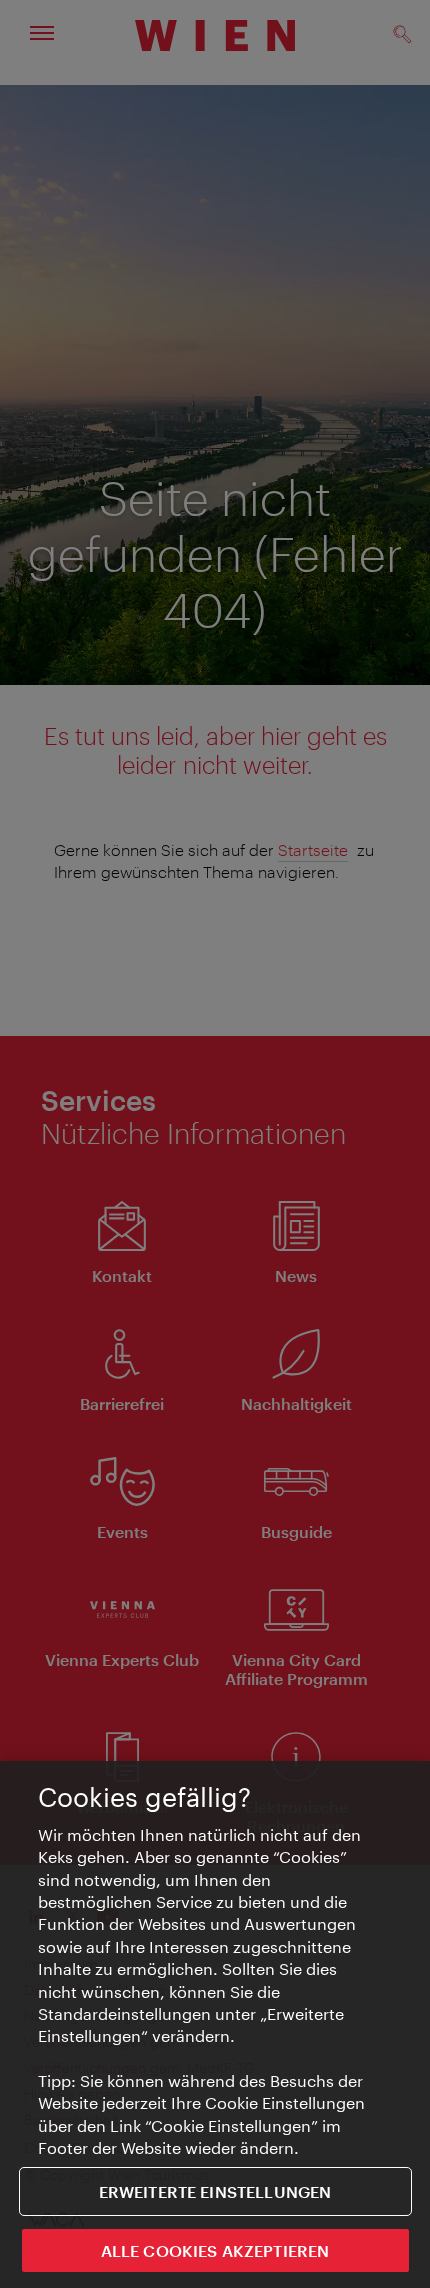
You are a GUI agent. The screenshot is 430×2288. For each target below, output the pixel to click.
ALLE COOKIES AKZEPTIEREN (215, 2250)
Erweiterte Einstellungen (215, 2191)
